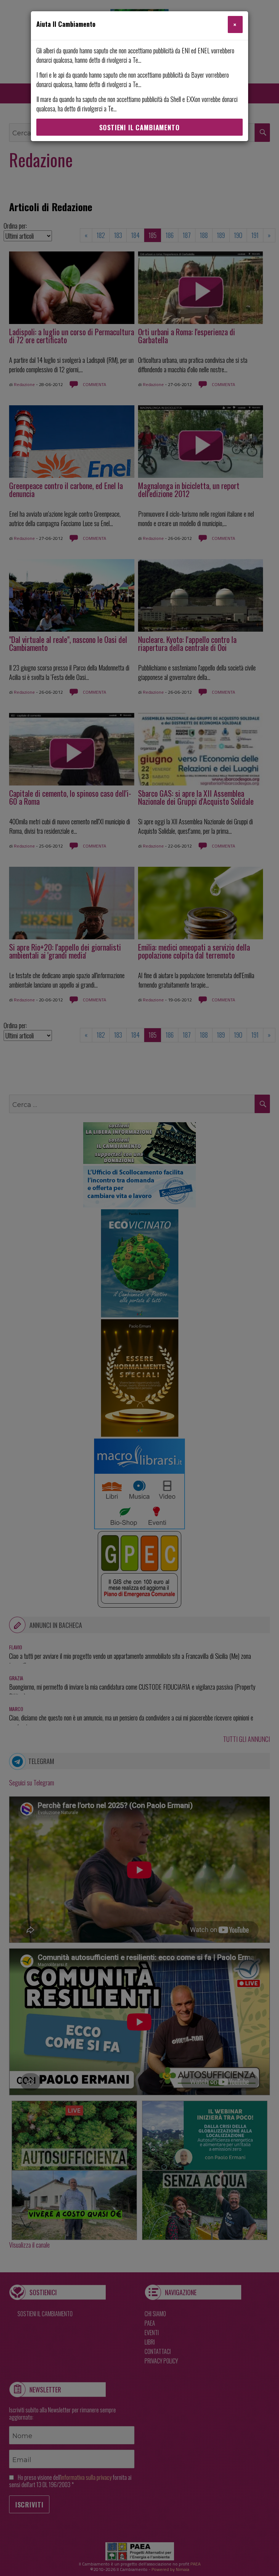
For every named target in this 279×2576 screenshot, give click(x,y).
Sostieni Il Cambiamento (139, 127)
